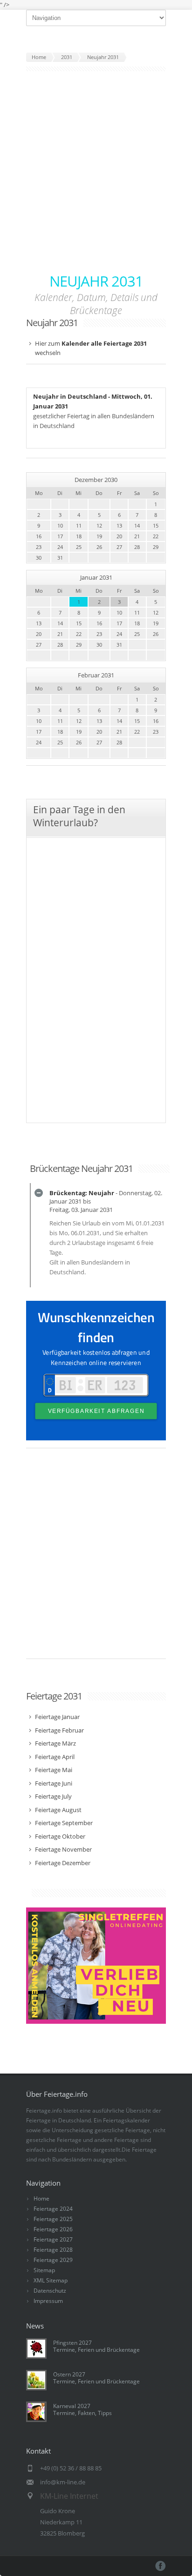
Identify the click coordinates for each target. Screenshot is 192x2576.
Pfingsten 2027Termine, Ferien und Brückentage (96, 2346)
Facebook (161, 2566)
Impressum (48, 2301)
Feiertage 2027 (53, 2239)
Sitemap (44, 2270)
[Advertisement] (96, 172)
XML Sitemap (51, 2280)
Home (41, 2198)
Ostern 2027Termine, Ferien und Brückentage (96, 2378)
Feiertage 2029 (53, 2260)
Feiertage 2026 (53, 2229)
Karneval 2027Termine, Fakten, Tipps (82, 2409)
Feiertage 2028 (53, 2250)
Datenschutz (50, 2291)
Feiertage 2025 (53, 2219)
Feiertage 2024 (53, 2209)
